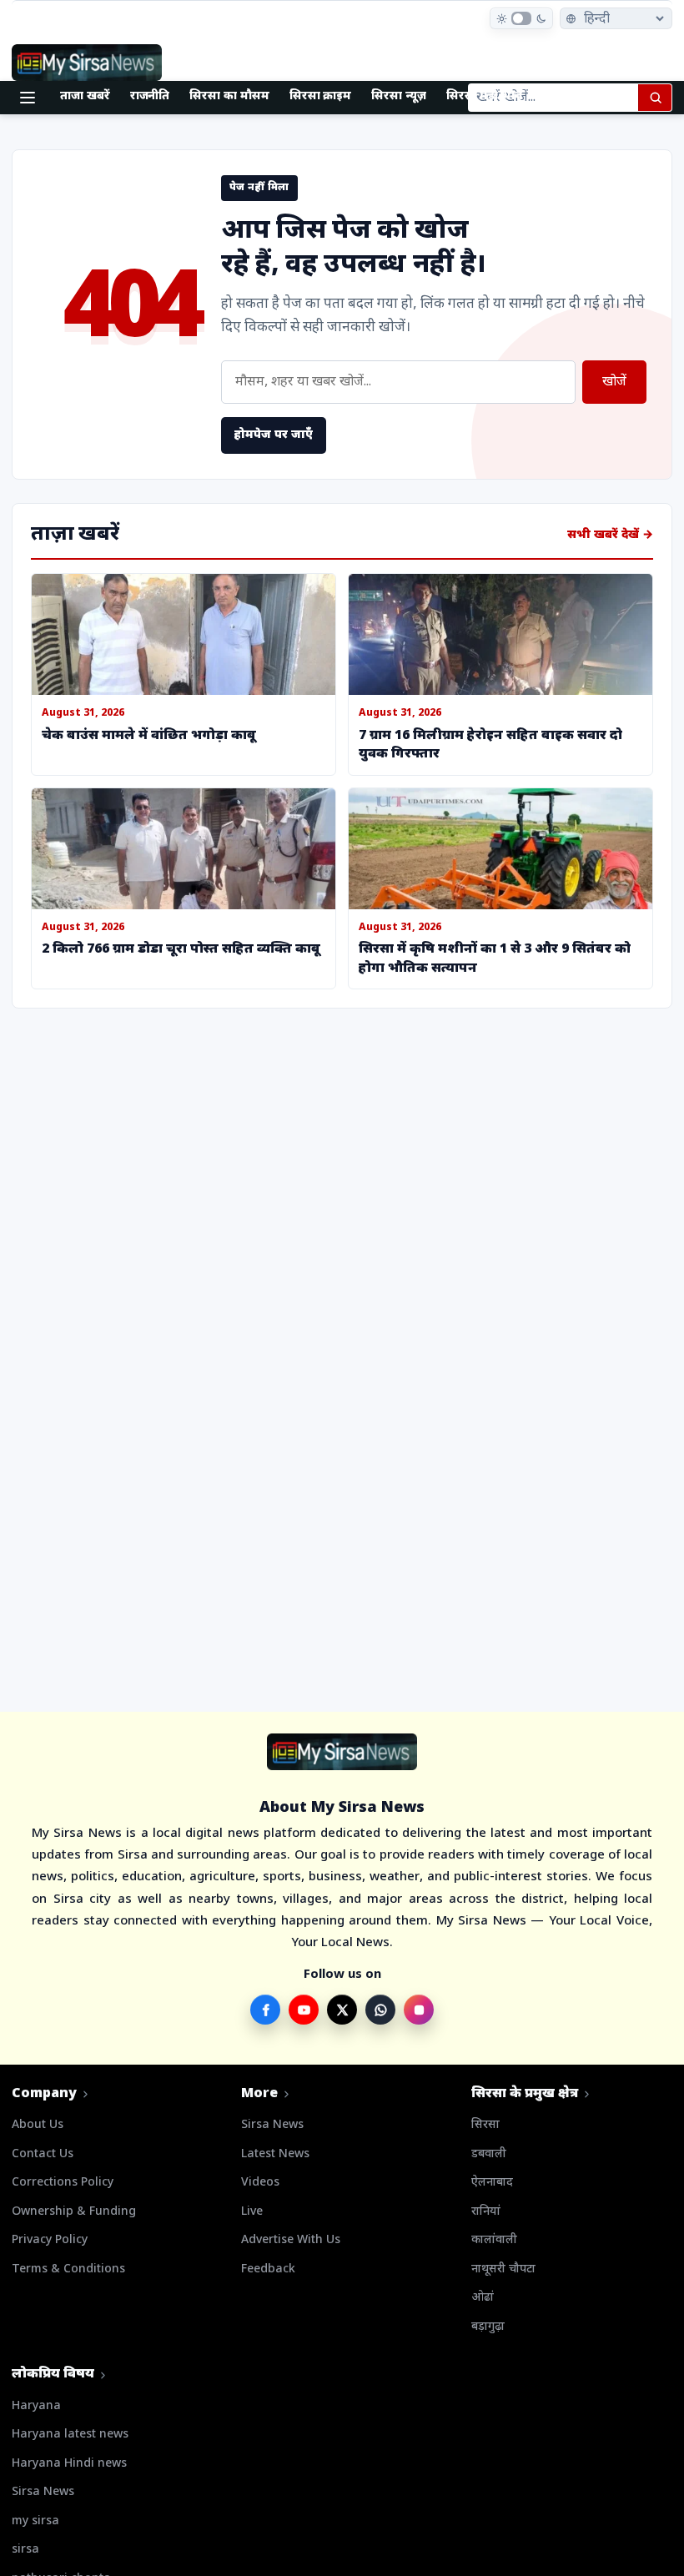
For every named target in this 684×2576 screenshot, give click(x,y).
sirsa (25, 2550)
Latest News (275, 2154)
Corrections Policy (63, 2183)
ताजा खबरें (85, 96)
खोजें (614, 382)
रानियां (486, 2212)
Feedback (268, 2269)
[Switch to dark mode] (521, 18)
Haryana (36, 2406)
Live (252, 2212)
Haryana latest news (70, 2435)
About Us (38, 2125)
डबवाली (489, 2154)
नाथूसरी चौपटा (503, 2269)
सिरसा (485, 2125)
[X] (342, 2010)
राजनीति (150, 96)
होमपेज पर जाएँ (274, 435)
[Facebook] (265, 2010)
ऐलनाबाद (492, 2183)
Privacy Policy (50, 2240)
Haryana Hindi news (69, 2464)
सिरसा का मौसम (229, 96)
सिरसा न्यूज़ (399, 96)
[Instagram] (419, 2010)
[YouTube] (304, 2010)
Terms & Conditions (68, 2269)
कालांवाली (494, 2240)
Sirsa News (272, 2125)
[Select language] (616, 18)
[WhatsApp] (380, 2010)
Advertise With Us (291, 2240)
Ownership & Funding (74, 2212)
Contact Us (43, 2154)
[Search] (655, 98)
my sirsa (35, 2521)
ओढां (483, 2298)
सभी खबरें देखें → (610, 535)
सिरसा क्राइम (321, 96)
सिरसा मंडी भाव (484, 96)
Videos (260, 2183)
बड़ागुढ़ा (488, 2327)
